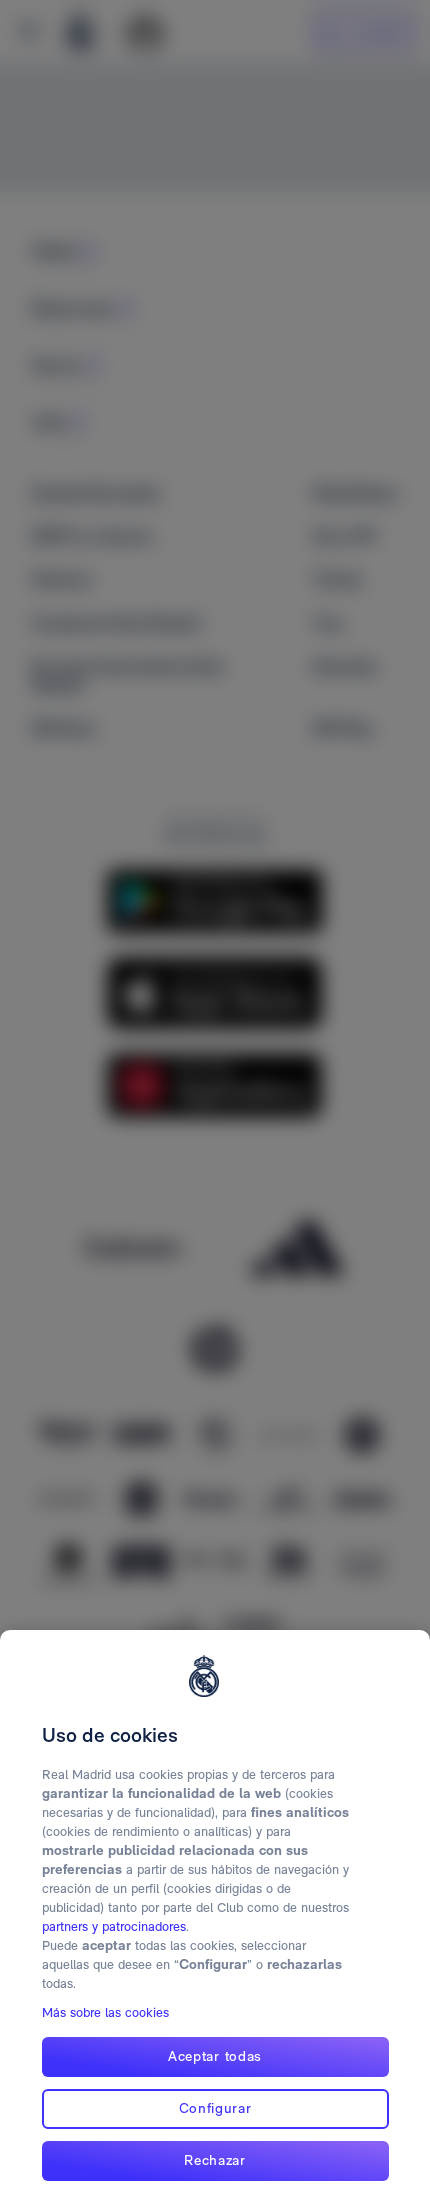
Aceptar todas (215, 2056)
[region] (215, 1918)
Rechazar (215, 2160)
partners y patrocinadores (114, 1926)
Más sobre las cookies (105, 2012)
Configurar (215, 2108)
